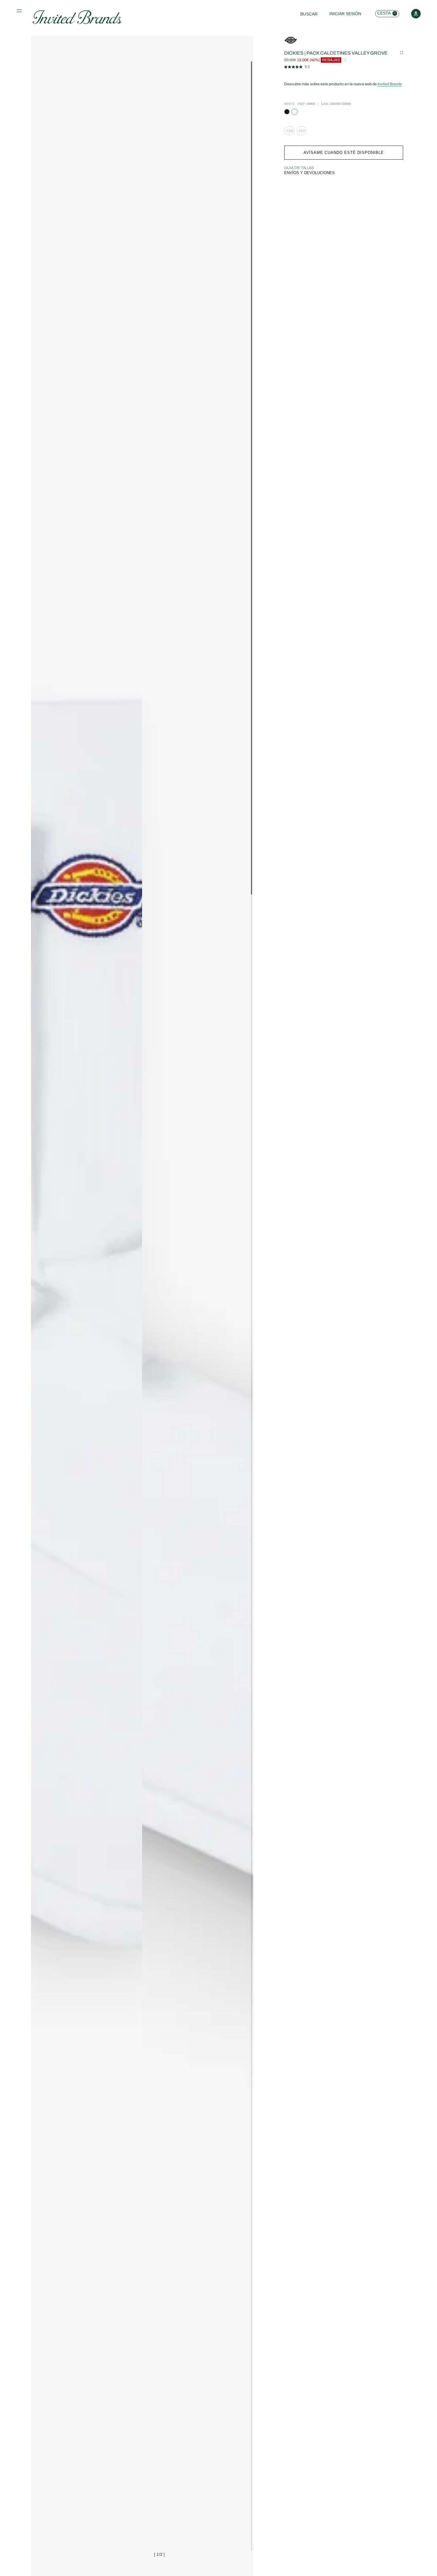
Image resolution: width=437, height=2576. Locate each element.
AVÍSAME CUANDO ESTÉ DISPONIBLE (344, 153)
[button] (20, 12)
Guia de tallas (299, 168)
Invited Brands (390, 84)
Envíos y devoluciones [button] (309, 173)
